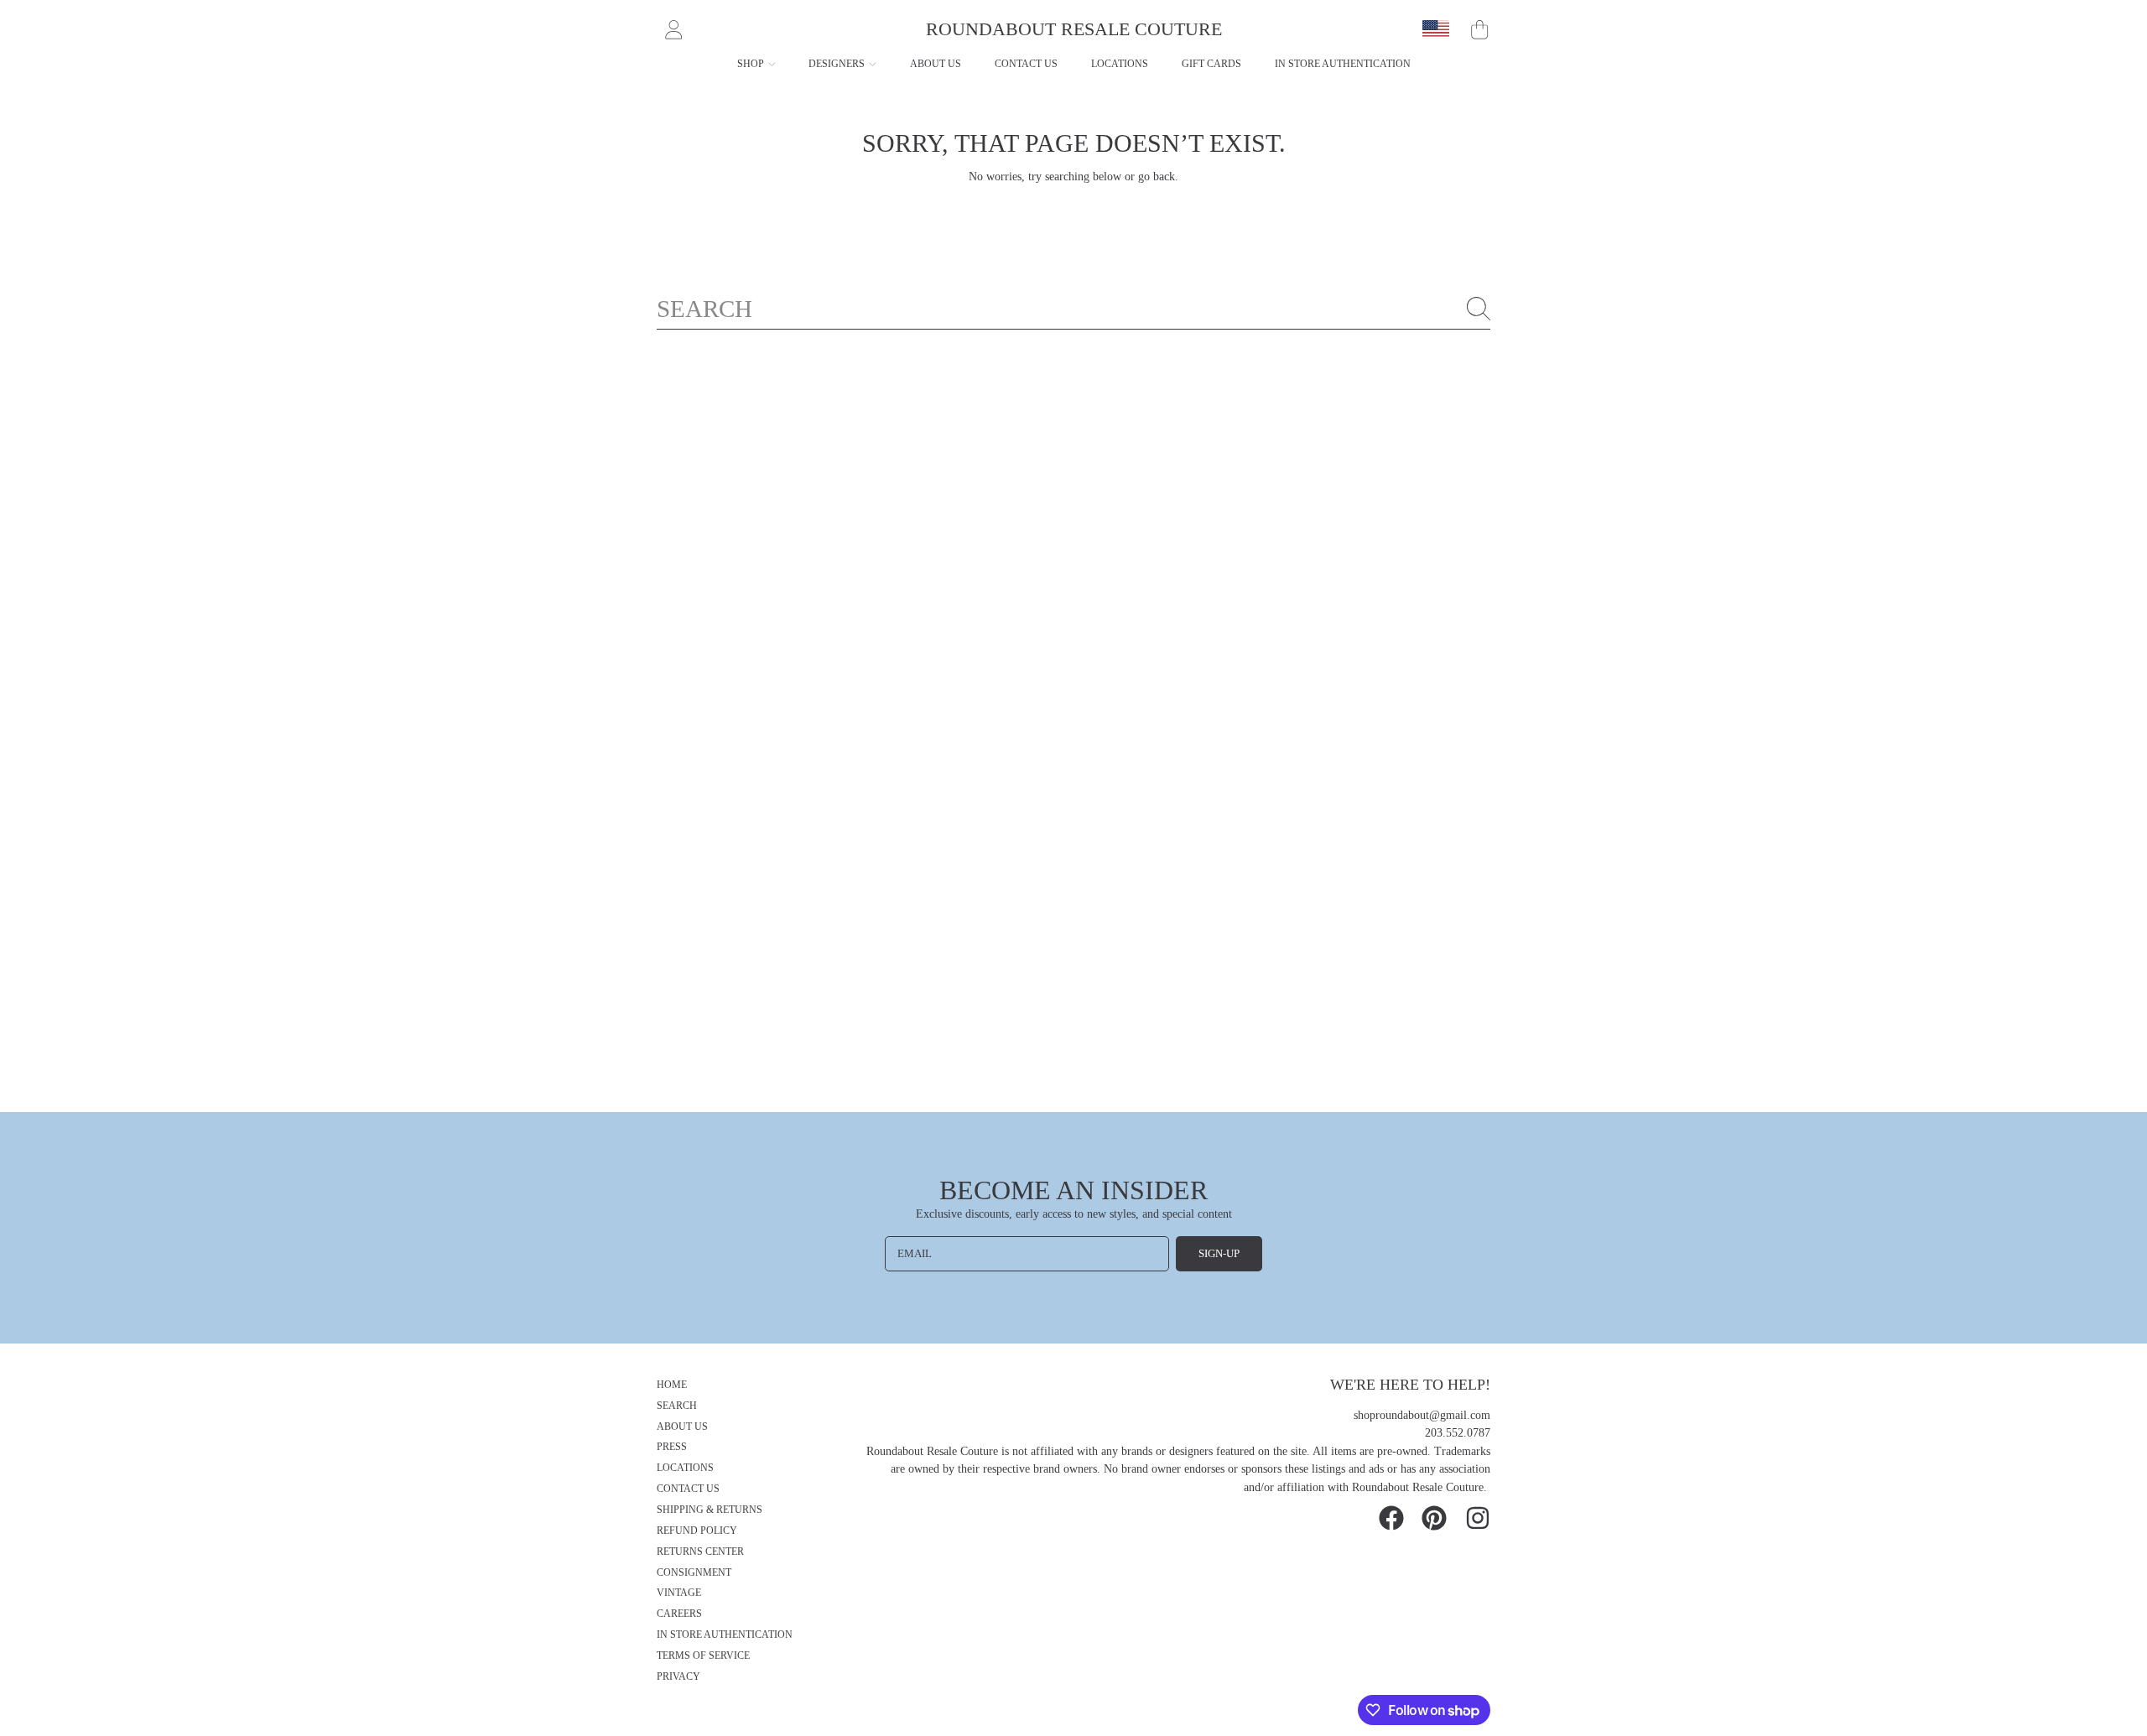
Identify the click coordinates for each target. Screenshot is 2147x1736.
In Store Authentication (725, 1635)
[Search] (1479, 309)
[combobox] (1073, 309)
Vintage (679, 1593)
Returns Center (700, 1552)
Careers (679, 1614)
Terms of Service (703, 1656)
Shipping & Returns (710, 1510)
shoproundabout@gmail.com (1422, 1415)
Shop (752, 64)
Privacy (678, 1677)
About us (682, 1427)
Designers (838, 64)
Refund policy (697, 1531)
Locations (685, 1468)
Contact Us (688, 1489)
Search (677, 1406)
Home (672, 1385)
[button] (1479, 29)
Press (672, 1447)
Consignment (694, 1573)
